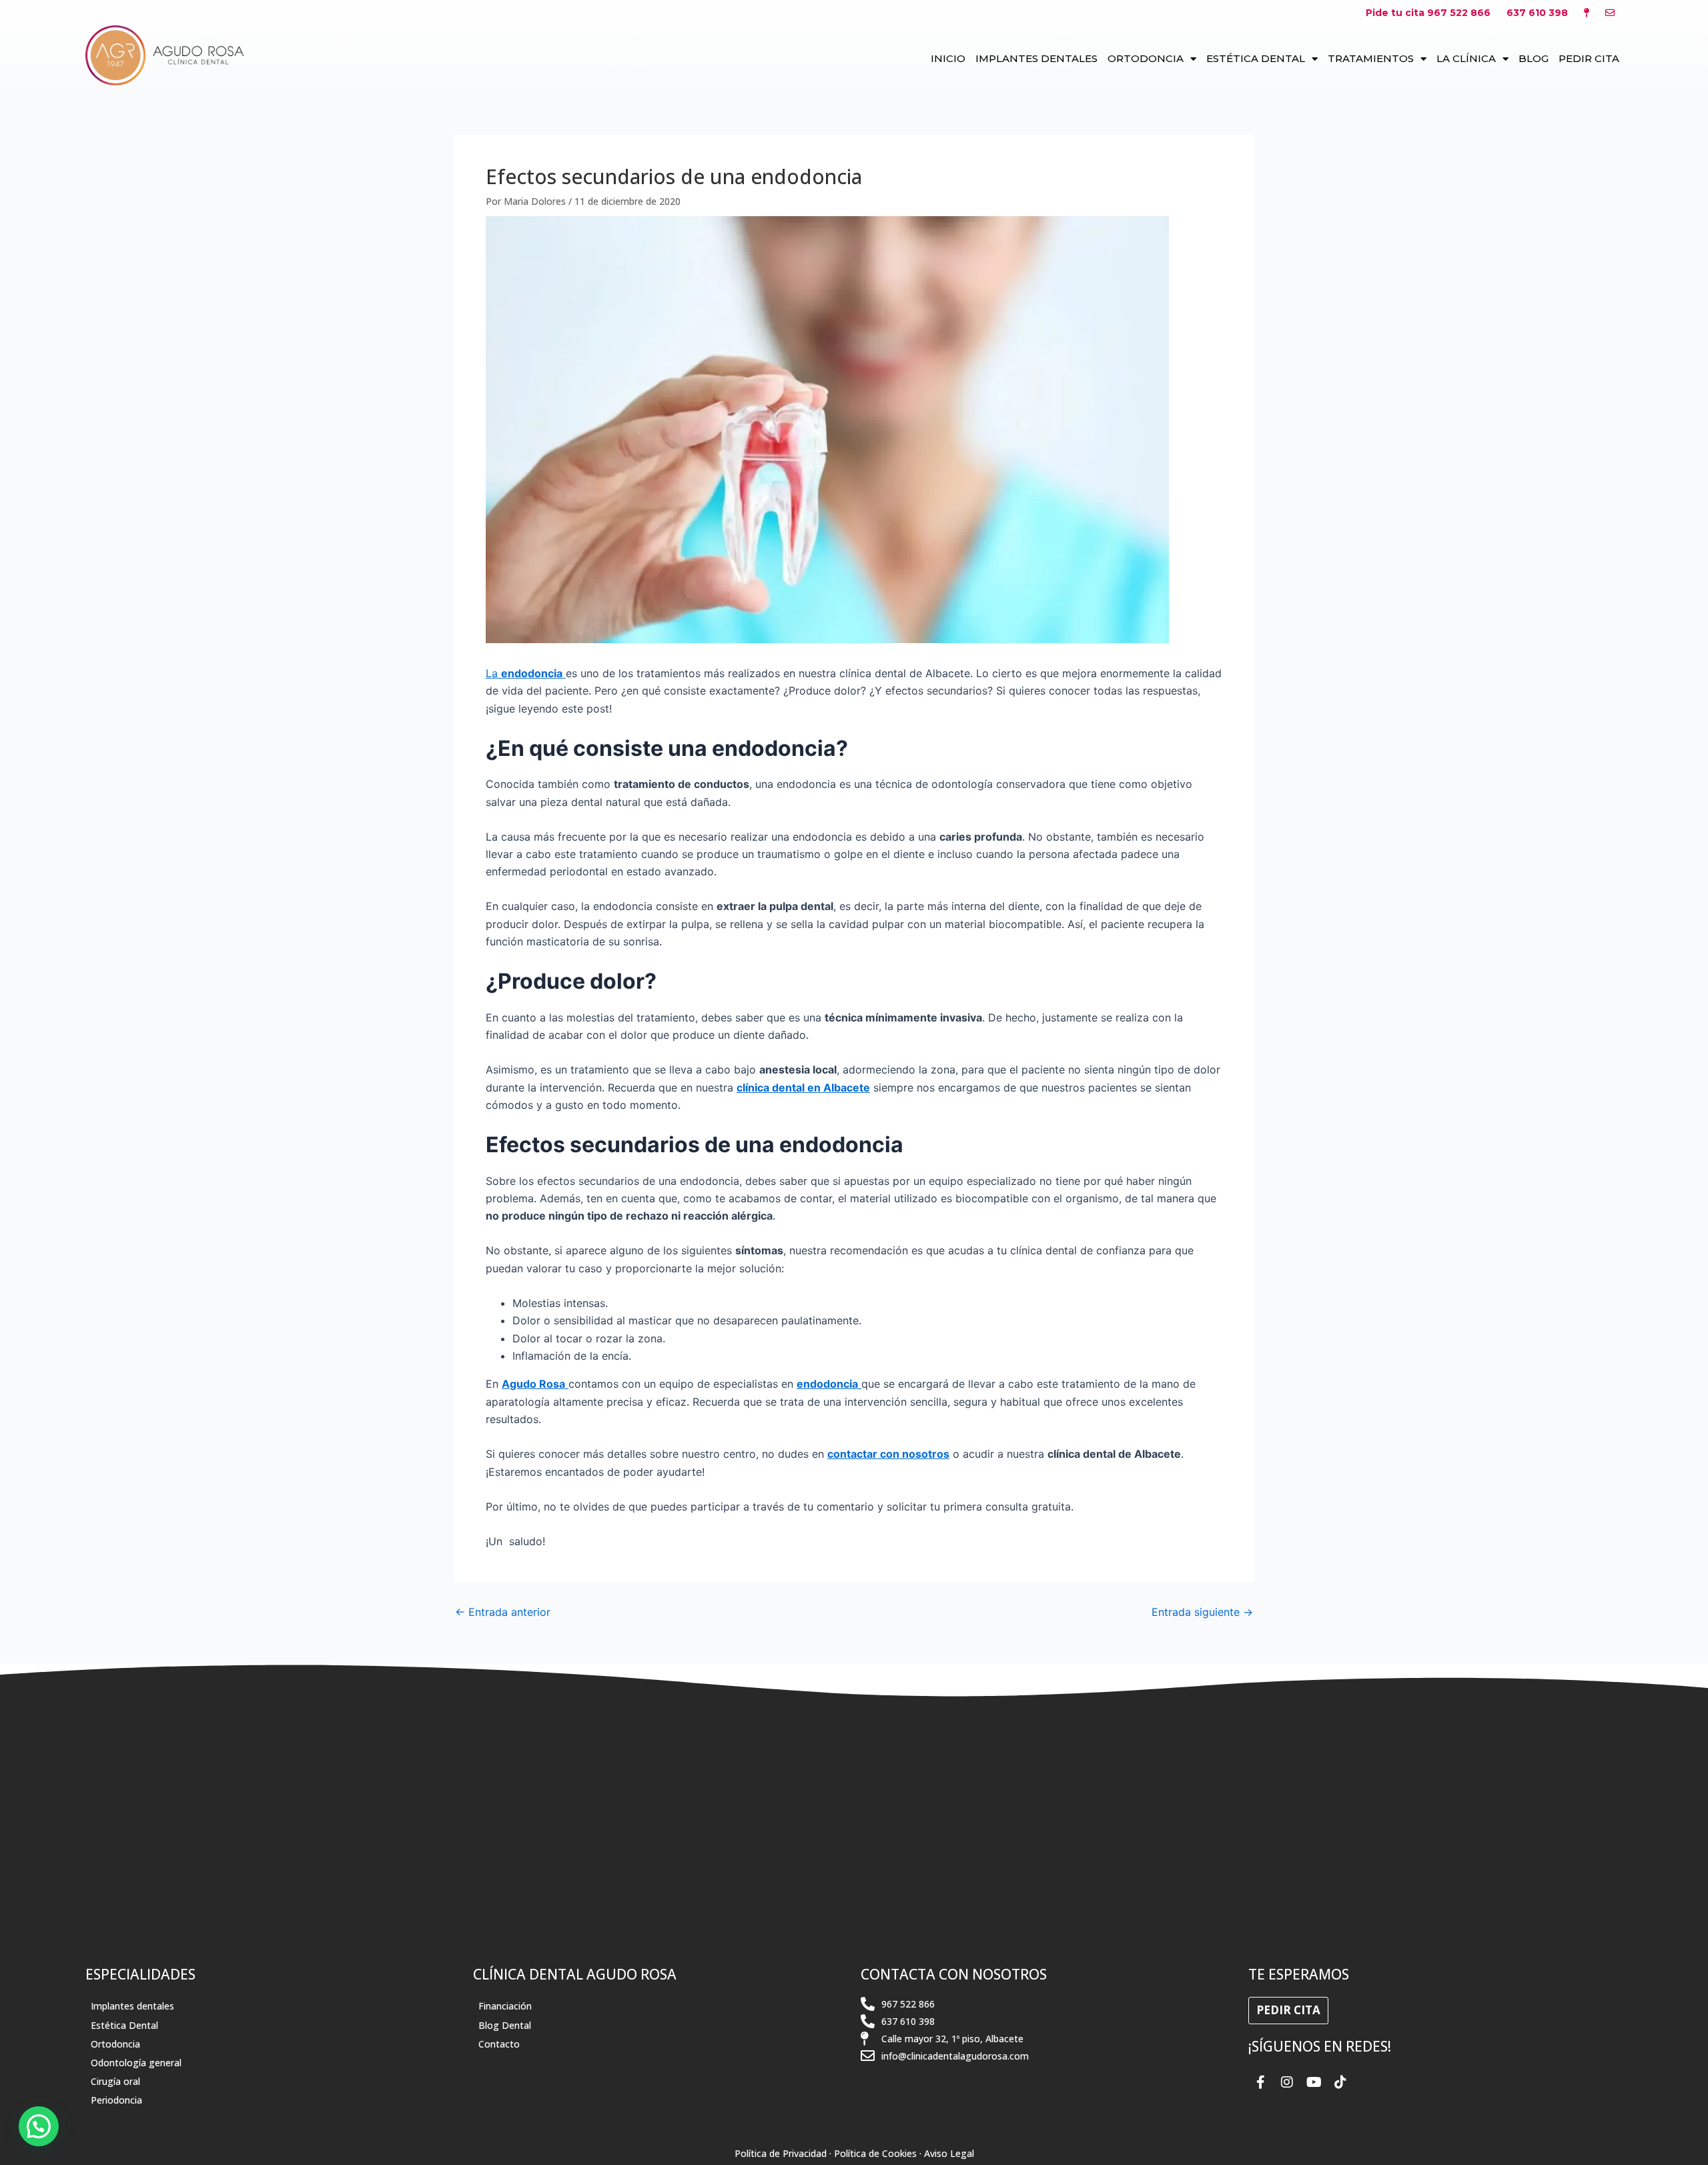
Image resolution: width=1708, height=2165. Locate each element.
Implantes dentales (1036, 58)
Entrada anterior (503, 1612)
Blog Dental (505, 2025)
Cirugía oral (115, 2081)
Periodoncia (116, 2100)
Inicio (948, 58)
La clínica (1466, 58)
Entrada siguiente (1202, 1612)
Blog (1534, 58)
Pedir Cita (1589, 58)
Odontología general (136, 2063)
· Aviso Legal (947, 2153)
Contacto (499, 2044)
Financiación (505, 2006)
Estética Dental (1256, 58)
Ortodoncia (1146, 58)
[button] (39, 2126)
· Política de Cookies (873, 2153)
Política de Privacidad (781, 2153)
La (524, 673)
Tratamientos (1371, 58)
